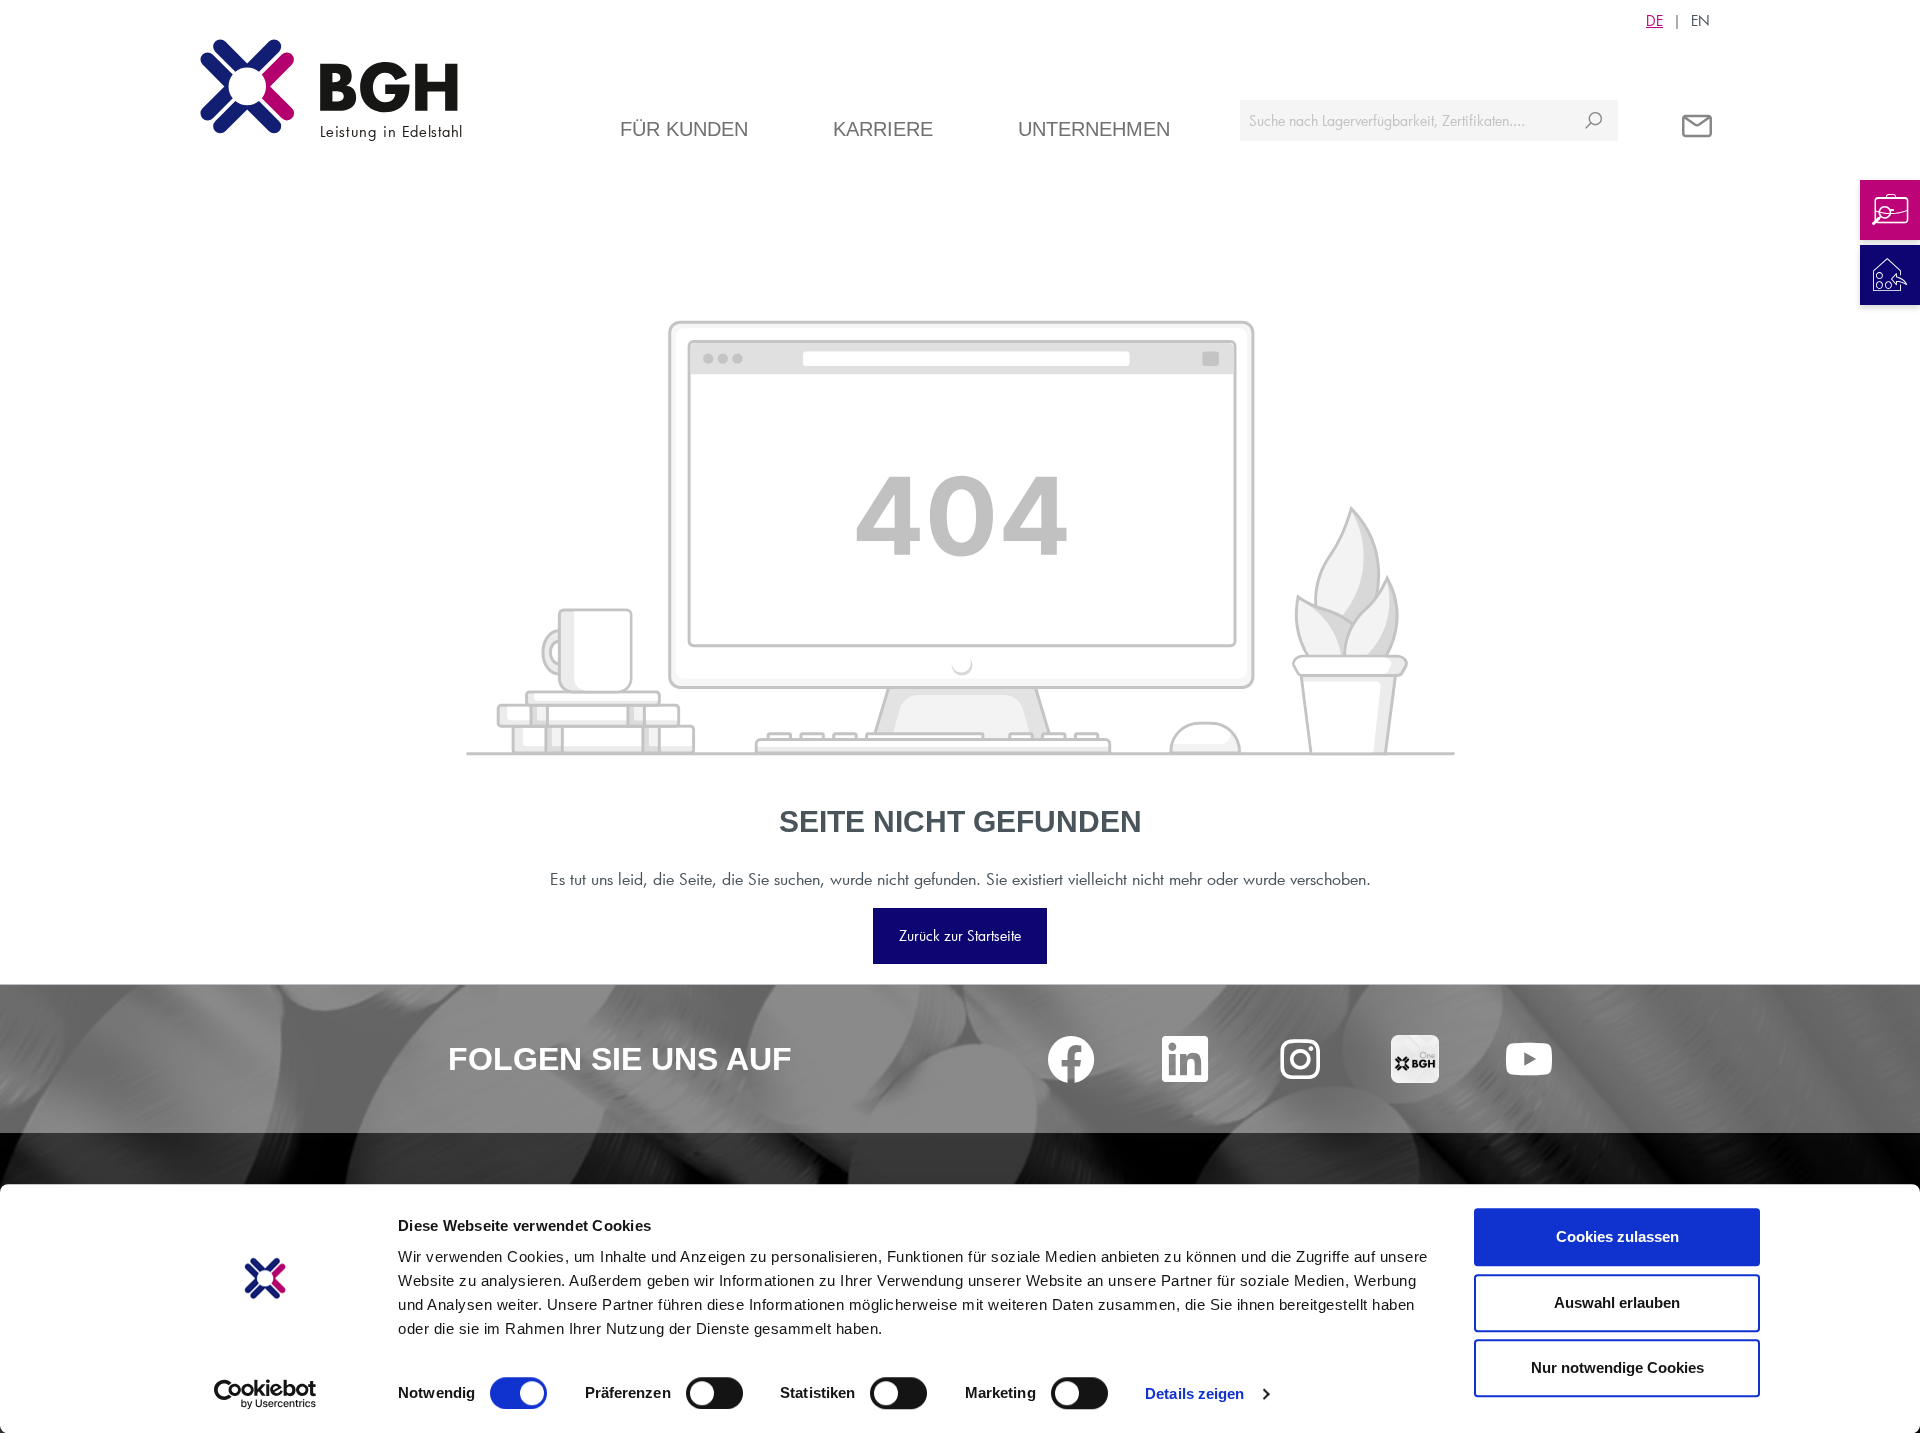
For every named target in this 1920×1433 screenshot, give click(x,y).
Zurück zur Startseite (960, 935)
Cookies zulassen (1617, 1236)
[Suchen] (1593, 120)
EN (1700, 20)
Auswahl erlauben (1617, 1302)
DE (1654, 20)
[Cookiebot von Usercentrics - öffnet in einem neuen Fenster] (265, 1394)
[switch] (714, 1393)
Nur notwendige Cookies (1617, 1367)
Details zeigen (1194, 1393)
